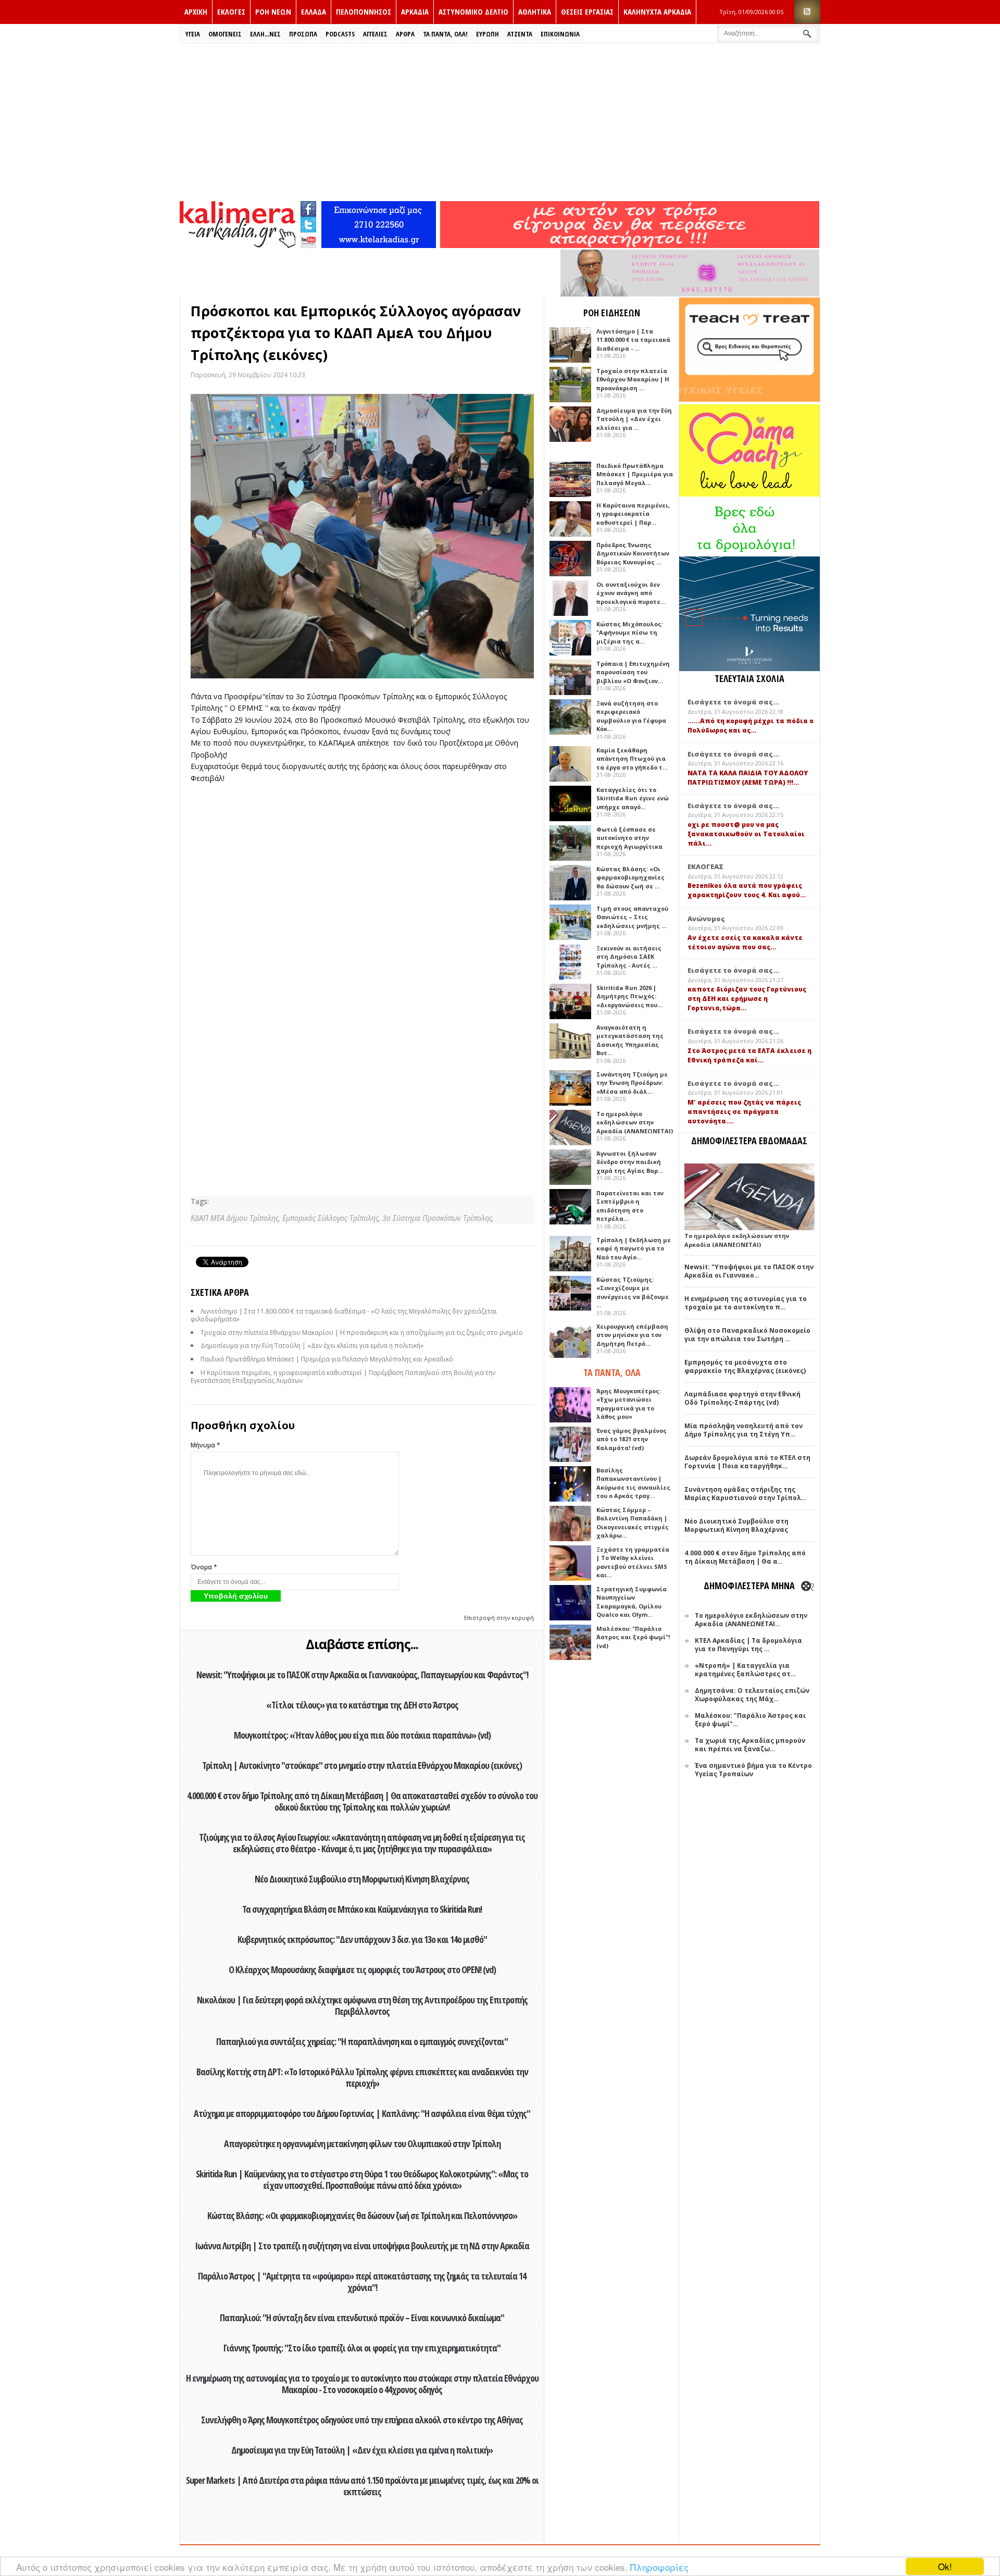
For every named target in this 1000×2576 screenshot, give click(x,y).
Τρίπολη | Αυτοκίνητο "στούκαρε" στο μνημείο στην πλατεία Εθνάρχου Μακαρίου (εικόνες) (362, 1765)
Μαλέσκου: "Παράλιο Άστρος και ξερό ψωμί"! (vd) (633, 1637)
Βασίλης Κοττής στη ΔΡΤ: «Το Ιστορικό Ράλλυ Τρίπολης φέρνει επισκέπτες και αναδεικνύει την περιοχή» (362, 2077)
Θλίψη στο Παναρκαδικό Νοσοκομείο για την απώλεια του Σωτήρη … (747, 1335)
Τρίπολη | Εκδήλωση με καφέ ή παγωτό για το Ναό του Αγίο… (634, 1248)
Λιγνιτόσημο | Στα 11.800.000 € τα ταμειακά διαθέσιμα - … (633, 340)
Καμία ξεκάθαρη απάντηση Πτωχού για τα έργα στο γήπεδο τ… (632, 759)
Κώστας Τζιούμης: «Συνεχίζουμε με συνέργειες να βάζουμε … (633, 1292)
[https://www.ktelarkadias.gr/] (379, 245)
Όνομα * (204, 1567)
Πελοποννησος (364, 11)
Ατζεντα (520, 34)
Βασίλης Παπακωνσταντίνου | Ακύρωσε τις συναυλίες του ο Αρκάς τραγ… (633, 1483)
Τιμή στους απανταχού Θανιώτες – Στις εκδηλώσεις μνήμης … (632, 917)
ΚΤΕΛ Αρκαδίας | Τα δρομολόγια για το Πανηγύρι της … (748, 1645)
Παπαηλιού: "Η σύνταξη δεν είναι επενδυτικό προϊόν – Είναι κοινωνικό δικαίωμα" (362, 2318)
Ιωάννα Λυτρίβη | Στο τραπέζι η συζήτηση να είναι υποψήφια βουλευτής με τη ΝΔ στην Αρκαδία (362, 2246)
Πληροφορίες (659, 2567)
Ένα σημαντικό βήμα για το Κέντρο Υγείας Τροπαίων (753, 1770)
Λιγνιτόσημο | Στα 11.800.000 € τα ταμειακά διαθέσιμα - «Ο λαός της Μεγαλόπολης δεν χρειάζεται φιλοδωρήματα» (344, 1315)
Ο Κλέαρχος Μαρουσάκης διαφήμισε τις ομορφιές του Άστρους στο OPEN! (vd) (362, 1970)
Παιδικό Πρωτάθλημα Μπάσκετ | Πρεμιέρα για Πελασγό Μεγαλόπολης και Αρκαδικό (327, 1359)
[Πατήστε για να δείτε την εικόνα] (362, 536)
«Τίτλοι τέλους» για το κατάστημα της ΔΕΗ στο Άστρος (362, 1705)
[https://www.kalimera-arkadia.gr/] (630, 245)
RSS (807, 12)
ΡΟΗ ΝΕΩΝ (273, 11)
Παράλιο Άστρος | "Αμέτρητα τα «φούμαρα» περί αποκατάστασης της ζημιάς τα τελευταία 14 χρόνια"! (362, 2282)
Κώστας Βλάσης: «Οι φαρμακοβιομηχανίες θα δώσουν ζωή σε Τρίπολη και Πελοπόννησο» (362, 2215)
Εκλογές (231, 11)
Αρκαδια (415, 11)
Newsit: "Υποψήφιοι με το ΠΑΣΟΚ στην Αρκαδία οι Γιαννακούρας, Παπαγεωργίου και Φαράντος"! (362, 1675)
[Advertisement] (500, 121)
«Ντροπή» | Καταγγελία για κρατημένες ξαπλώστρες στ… (745, 1670)
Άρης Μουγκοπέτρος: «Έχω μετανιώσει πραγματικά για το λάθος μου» (629, 1404)
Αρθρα (405, 34)
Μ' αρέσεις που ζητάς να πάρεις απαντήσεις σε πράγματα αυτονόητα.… (744, 1112)
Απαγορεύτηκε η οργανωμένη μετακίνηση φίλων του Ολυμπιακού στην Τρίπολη (362, 2144)
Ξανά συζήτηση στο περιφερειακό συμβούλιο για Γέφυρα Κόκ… (631, 716)
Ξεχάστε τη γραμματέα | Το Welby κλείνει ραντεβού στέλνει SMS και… (633, 1562)
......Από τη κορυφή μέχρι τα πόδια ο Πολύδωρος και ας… (751, 726)
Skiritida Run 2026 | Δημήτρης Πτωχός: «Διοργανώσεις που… (629, 996)
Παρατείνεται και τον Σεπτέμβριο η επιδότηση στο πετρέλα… (630, 1206)
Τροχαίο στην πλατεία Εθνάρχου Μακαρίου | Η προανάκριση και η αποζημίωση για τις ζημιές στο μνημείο (362, 1333)
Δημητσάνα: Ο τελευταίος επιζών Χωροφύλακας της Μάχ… (752, 1695)
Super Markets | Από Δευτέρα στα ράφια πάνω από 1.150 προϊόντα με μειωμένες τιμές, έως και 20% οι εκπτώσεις (362, 2486)
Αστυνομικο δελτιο (473, 11)
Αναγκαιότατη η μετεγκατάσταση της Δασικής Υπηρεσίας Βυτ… (630, 1040)
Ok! (945, 2566)
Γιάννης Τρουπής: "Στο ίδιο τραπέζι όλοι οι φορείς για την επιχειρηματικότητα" (362, 2348)
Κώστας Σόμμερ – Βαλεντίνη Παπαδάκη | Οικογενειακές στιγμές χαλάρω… (633, 1523)
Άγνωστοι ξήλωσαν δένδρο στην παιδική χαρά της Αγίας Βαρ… (630, 1162)
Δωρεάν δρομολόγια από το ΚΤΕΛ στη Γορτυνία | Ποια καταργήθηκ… (747, 1462)
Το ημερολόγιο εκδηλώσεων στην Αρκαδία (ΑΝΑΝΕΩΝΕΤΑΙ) (635, 1122)
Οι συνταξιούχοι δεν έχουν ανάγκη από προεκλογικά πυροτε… (631, 593)
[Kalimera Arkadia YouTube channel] (308, 241)
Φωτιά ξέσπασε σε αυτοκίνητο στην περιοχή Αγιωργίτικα (629, 838)
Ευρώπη (488, 34)
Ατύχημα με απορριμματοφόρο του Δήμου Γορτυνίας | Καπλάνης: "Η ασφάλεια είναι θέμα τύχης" (362, 2113)
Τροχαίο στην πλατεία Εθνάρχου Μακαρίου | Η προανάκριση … (633, 379)
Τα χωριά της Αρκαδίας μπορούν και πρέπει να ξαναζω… (750, 1745)
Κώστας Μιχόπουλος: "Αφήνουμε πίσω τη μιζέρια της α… (630, 633)
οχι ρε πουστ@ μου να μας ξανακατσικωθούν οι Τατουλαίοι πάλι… (746, 834)
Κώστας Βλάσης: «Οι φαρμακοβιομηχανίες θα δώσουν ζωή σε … (630, 877)
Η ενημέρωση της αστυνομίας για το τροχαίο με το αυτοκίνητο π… (746, 1303)
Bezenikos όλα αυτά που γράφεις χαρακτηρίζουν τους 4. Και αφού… (747, 890)
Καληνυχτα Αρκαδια (657, 11)
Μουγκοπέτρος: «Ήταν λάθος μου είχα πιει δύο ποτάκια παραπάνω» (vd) (362, 1735)
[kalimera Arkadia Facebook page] (308, 207)
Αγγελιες (375, 34)
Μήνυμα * (205, 1445)
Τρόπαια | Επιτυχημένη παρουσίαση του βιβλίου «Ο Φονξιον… (633, 672)
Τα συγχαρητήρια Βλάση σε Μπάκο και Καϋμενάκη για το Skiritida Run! (362, 1909)
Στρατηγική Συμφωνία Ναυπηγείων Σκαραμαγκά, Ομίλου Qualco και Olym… (632, 1602)
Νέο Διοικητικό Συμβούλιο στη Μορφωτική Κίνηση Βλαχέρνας (362, 1879)
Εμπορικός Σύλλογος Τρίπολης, (332, 1218)
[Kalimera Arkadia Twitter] (308, 223)
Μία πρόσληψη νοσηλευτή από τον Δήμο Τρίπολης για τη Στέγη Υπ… (743, 1430)
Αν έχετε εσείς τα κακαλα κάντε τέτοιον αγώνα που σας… (745, 942)
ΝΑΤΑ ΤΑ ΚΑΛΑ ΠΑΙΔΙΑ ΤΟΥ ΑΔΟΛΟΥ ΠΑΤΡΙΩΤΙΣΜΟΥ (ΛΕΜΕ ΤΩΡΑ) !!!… (748, 778)
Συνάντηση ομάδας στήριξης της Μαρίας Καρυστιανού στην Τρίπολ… (745, 1494)
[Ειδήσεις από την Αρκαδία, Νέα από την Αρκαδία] (238, 245)
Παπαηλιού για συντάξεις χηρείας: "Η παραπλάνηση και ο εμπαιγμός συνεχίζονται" (362, 2041)
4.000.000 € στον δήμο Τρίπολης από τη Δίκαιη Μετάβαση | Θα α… (745, 1557)
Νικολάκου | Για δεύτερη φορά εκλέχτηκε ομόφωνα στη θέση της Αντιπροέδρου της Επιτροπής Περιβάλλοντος (362, 2005)
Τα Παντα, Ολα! (445, 34)
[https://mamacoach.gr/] (749, 494)
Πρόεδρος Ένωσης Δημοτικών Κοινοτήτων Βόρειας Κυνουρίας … (633, 553)
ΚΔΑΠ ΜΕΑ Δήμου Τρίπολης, (236, 1218)
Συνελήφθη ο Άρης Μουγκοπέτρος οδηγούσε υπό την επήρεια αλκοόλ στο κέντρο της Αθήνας (362, 2420)
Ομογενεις (225, 34)
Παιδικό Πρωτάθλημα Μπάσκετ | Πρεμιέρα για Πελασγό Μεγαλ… (635, 474)
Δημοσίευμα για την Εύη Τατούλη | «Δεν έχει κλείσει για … (634, 419)
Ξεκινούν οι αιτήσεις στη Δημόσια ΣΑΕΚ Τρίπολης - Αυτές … (629, 957)
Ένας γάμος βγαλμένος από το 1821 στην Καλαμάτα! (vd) (632, 1439)
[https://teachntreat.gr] (749, 399)
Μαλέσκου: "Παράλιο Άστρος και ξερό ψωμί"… (750, 1720)
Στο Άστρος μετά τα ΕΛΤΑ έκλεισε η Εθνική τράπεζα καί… (749, 1055)
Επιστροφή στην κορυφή (499, 1618)
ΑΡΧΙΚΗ (196, 11)
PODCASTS (340, 34)
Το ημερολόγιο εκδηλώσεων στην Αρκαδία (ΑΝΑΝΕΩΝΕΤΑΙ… (751, 1620)
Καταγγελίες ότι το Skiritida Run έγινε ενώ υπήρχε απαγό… (633, 798)
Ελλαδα (314, 11)
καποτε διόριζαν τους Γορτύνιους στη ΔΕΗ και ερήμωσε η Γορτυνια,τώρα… (747, 999)
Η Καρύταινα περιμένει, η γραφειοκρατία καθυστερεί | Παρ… (633, 514)
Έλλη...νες (265, 34)
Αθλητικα (535, 11)
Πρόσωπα (303, 34)
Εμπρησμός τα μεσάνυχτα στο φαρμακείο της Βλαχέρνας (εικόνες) (745, 1366)
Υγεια (193, 34)
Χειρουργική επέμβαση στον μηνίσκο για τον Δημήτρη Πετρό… (632, 1335)
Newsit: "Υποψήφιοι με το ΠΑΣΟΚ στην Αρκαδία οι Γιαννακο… (749, 1271)
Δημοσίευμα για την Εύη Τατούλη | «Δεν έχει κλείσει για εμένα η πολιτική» (312, 1346)
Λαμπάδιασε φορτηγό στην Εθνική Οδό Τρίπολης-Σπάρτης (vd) (742, 1398)
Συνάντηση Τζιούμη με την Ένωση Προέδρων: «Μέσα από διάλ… (632, 1083)
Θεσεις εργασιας (587, 11)
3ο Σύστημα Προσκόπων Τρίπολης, (438, 1218)
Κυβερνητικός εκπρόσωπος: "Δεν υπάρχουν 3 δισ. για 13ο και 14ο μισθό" (362, 1939)
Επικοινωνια (560, 34)
